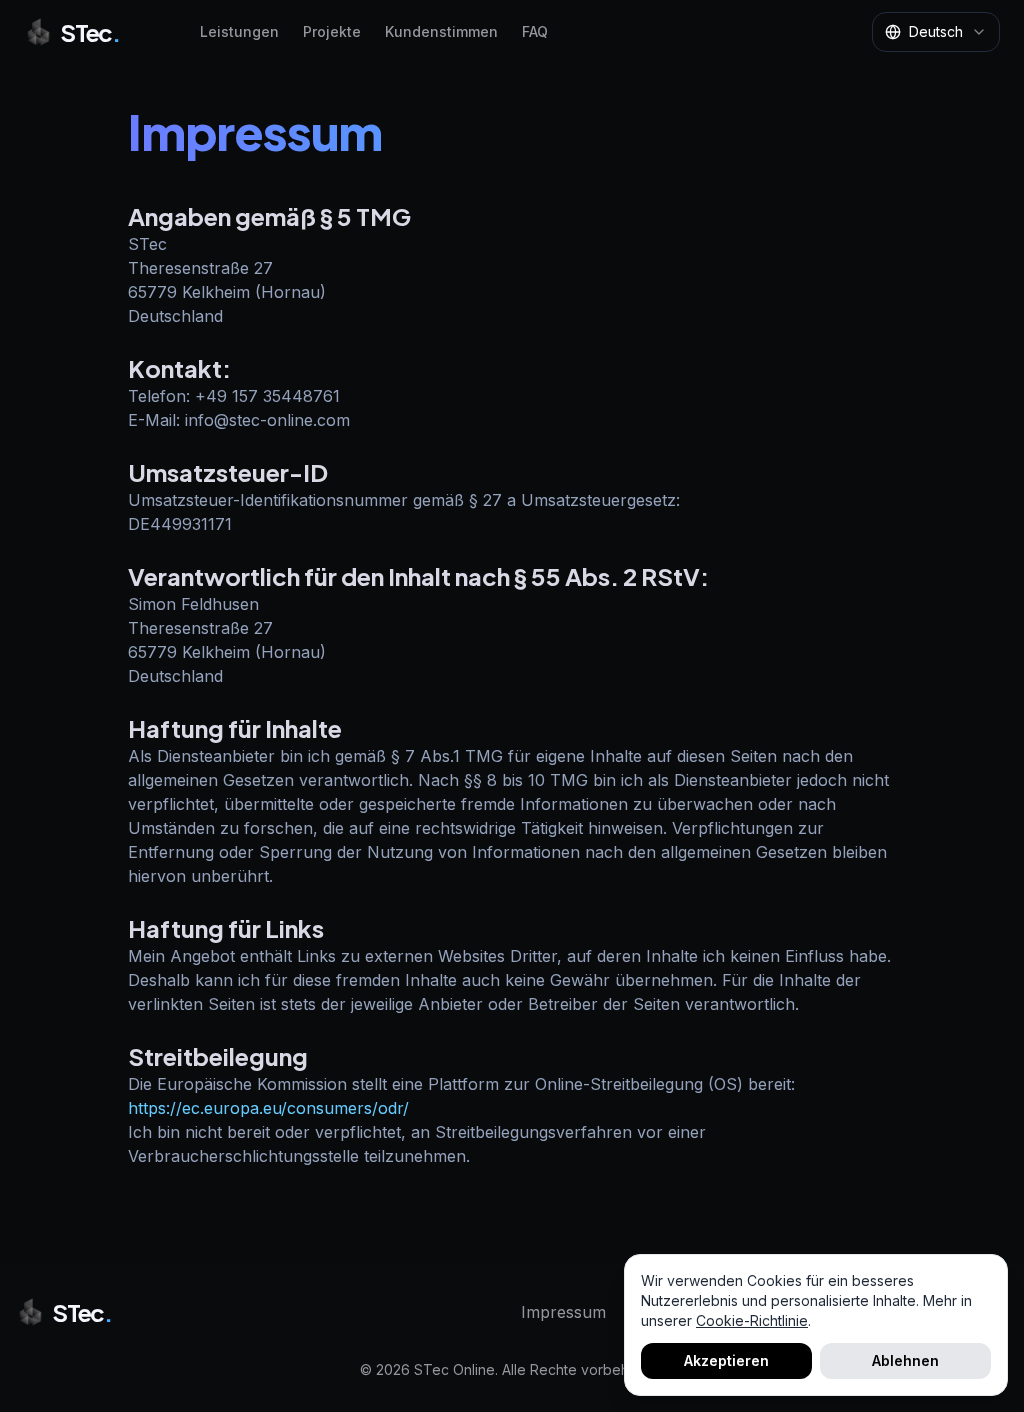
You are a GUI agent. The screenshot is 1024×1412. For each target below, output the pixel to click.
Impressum (563, 1312)
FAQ (535, 31)
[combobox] (936, 32)
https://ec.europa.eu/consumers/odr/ (268, 1108)
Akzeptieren (726, 1360)
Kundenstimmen (441, 31)
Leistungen (239, 31)
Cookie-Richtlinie (752, 1320)
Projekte (332, 31)
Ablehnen (905, 1360)
